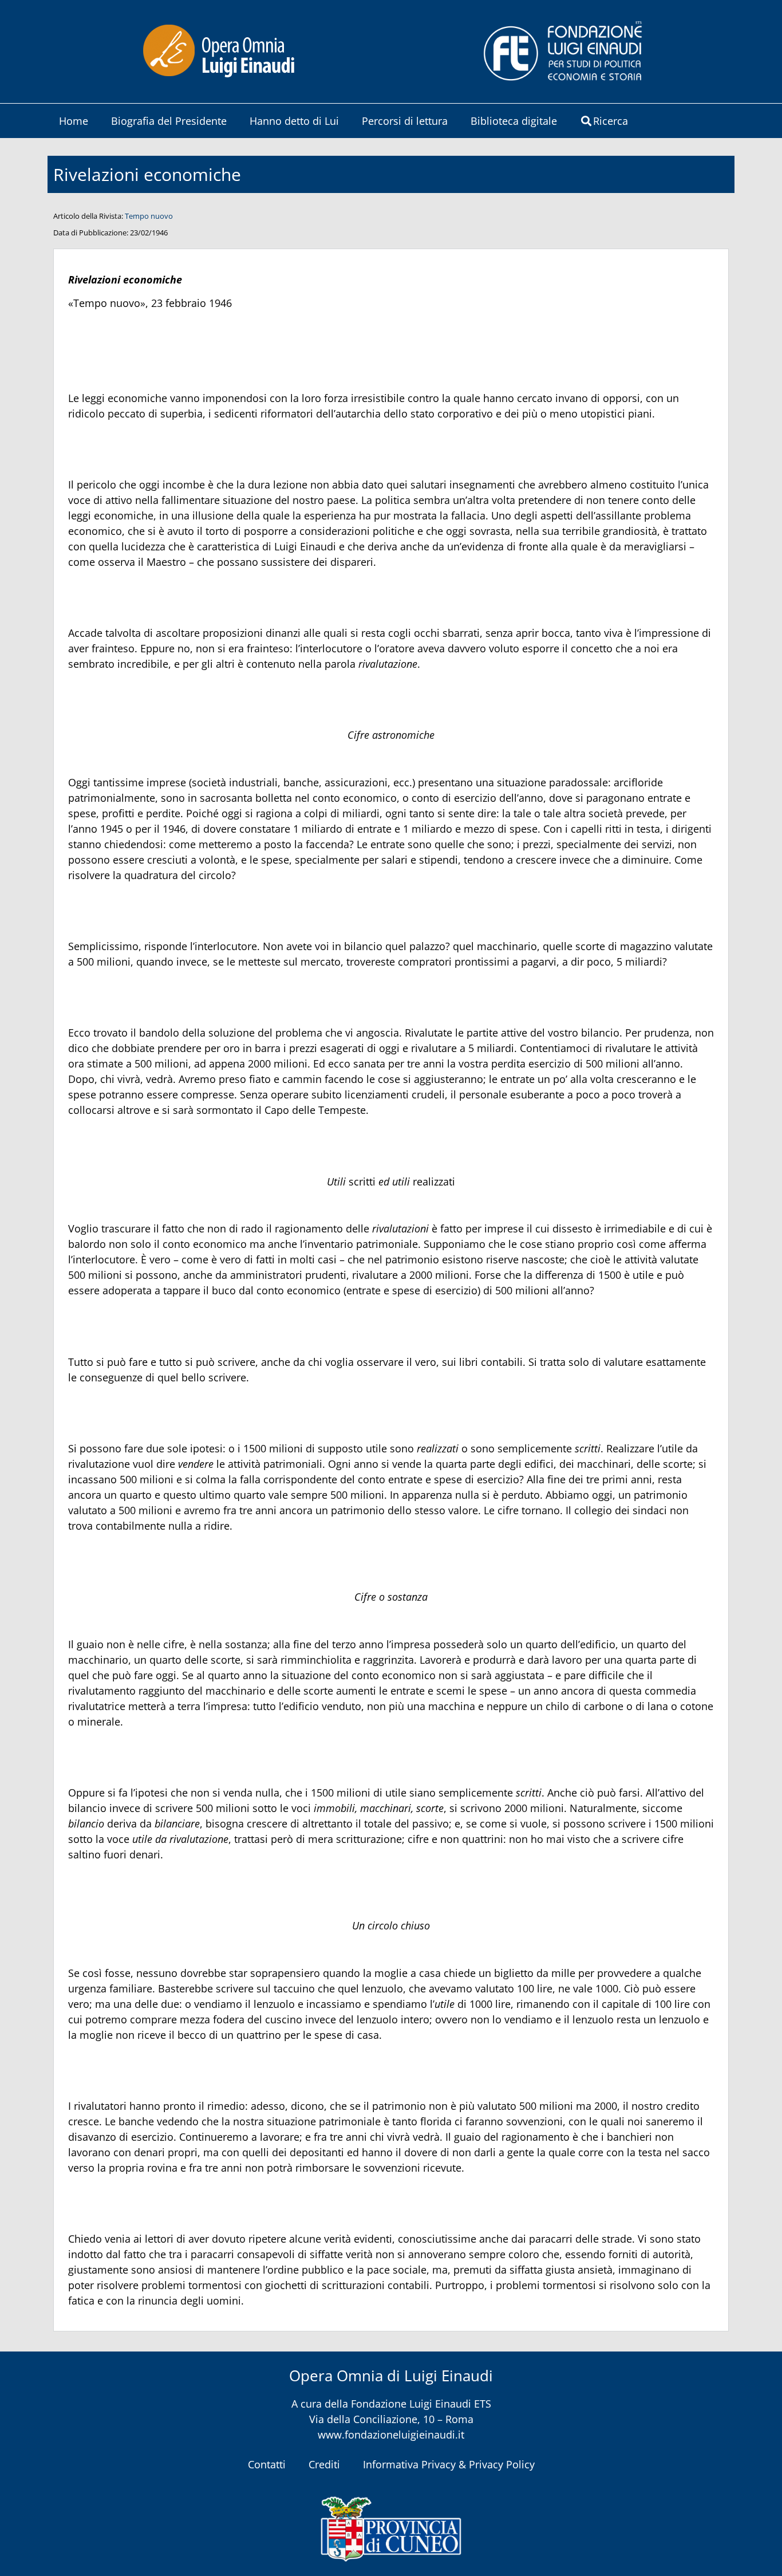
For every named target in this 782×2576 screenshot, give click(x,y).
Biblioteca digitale (514, 121)
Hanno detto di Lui (294, 121)
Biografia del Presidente (169, 121)
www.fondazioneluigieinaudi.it (391, 2435)
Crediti (324, 2464)
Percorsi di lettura (405, 121)
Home (74, 121)
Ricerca (611, 121)
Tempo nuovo (149, 216)
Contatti (267, 2464)
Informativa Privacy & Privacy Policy (449, 2464)
